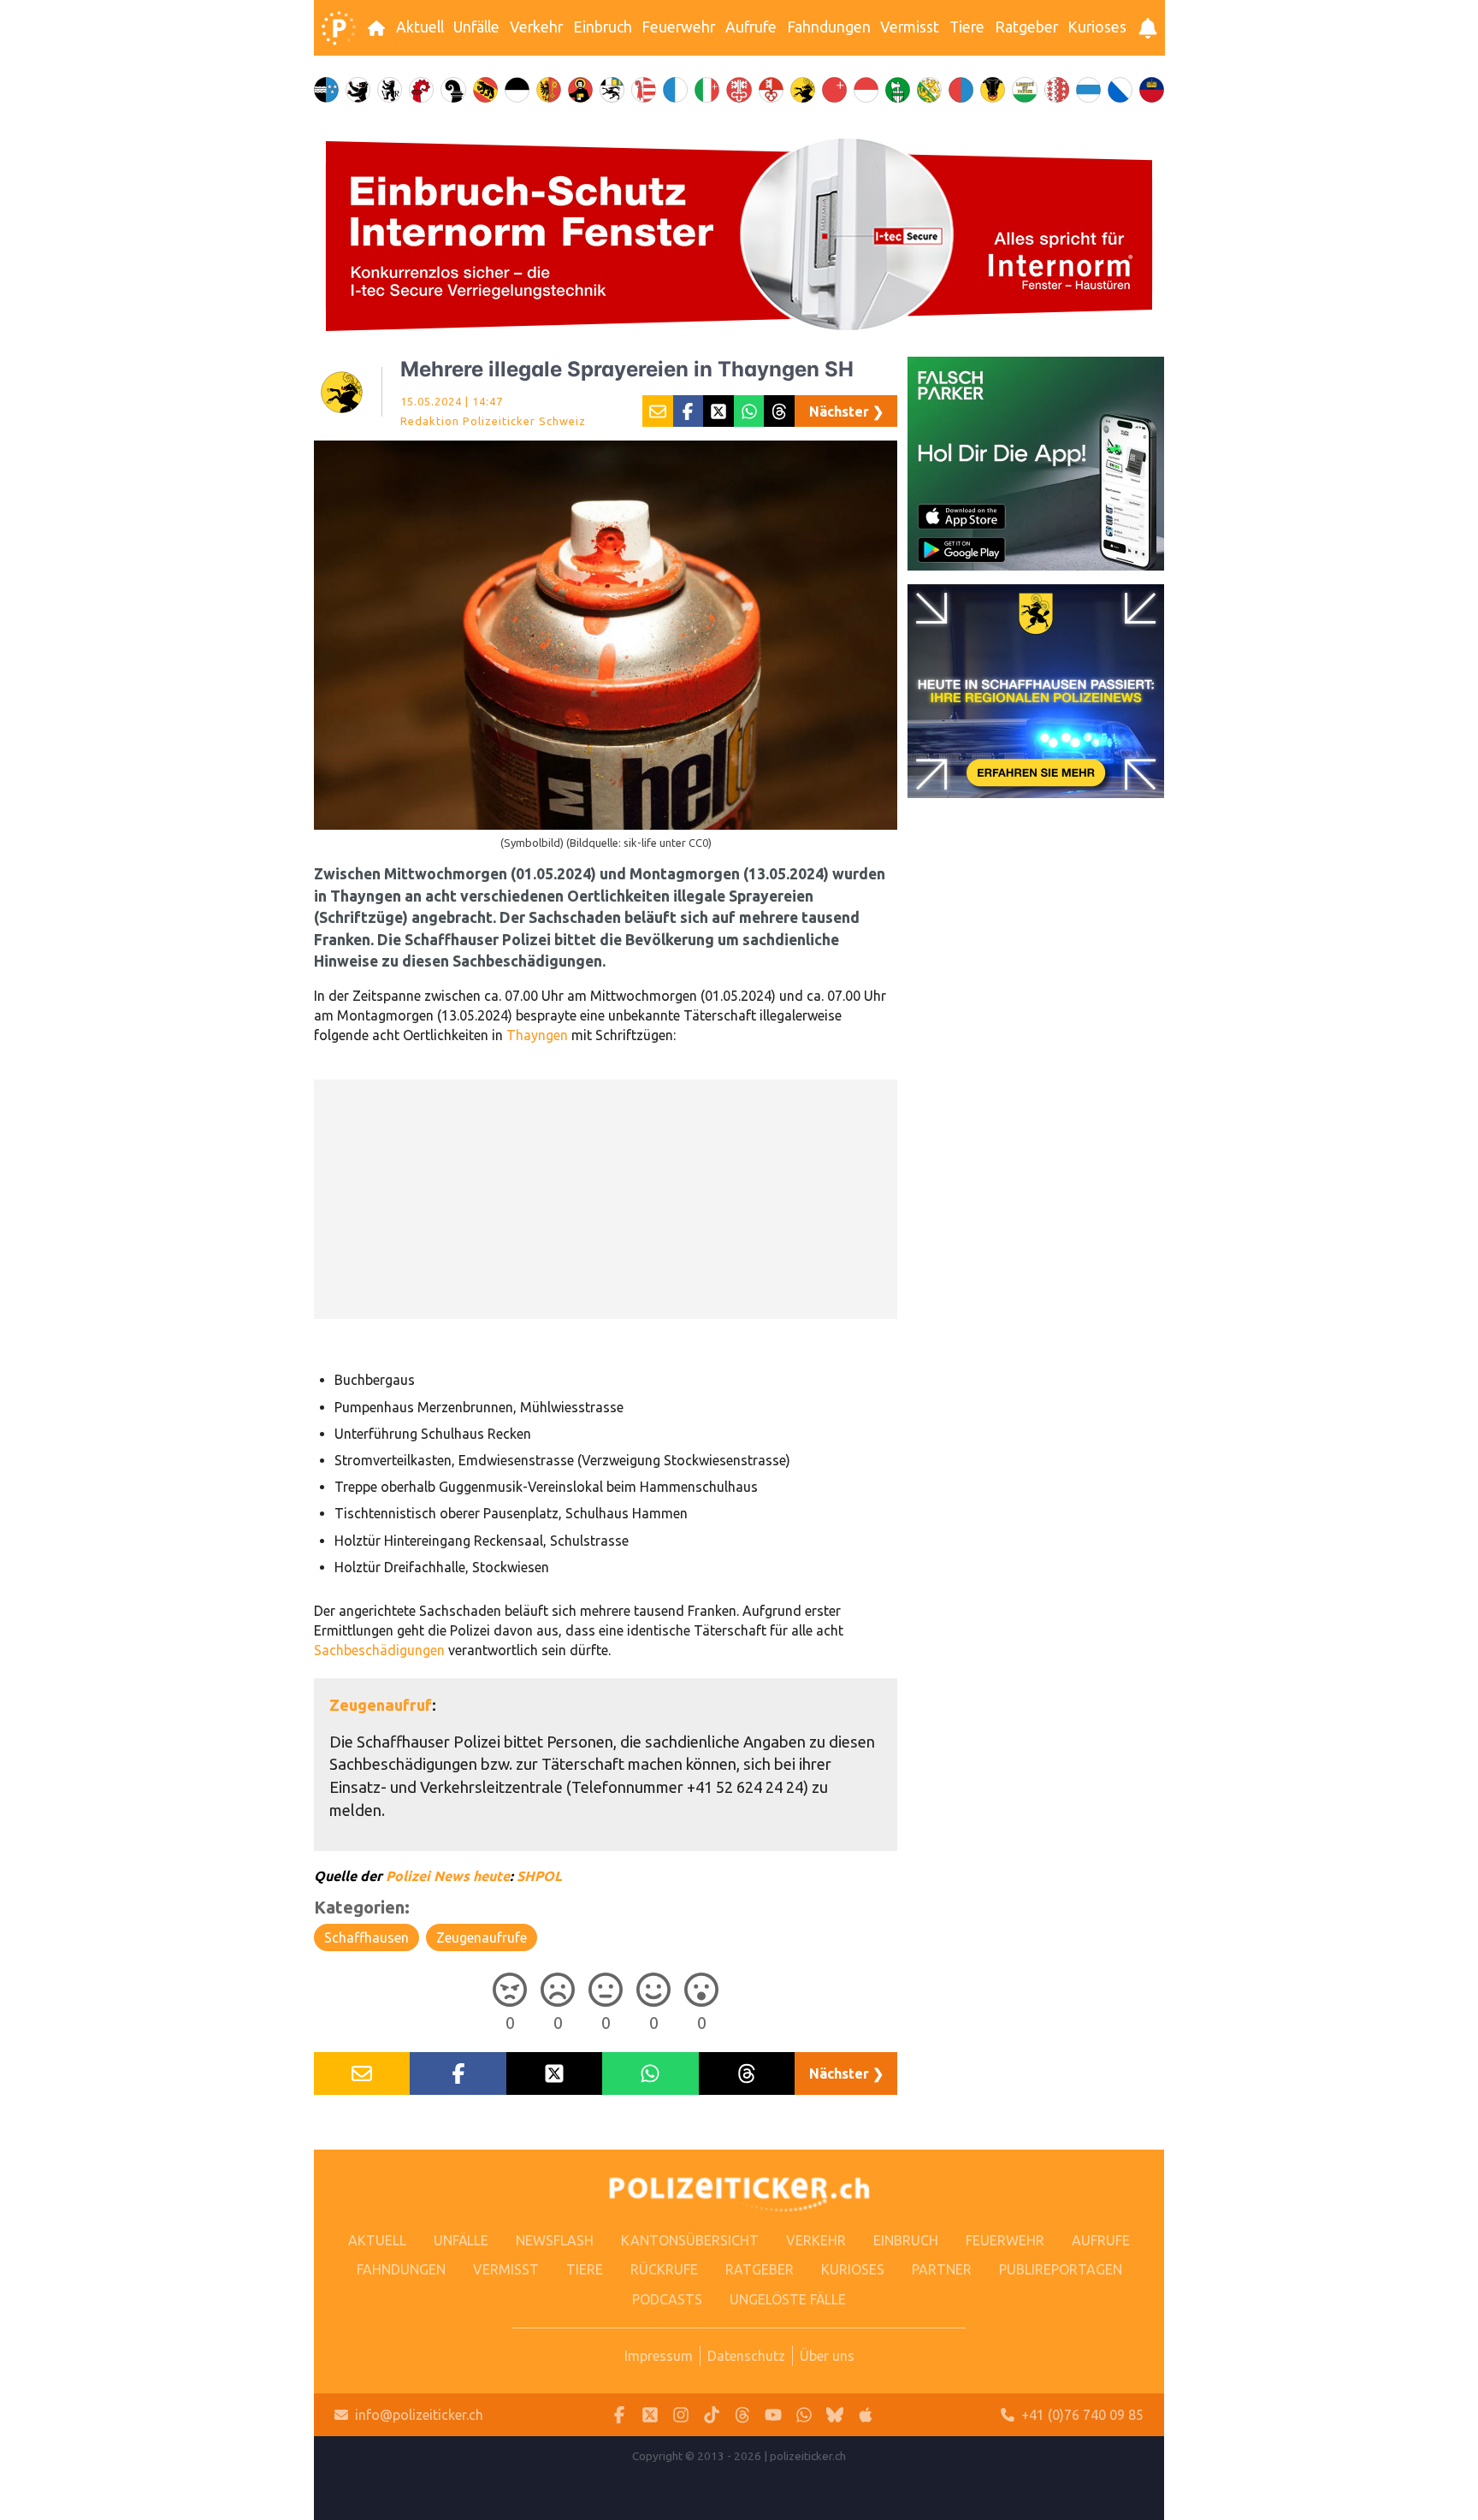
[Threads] (742, 2415)
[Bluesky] (835, 2415)
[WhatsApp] (804, 2415)
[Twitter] (650, 2415)
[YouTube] (773, 2415)
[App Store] (866, 2415)
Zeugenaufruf (381, 1705)
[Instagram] (681, 2415)
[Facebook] (619, 2415)
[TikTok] (712, 2415)
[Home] (339, 28)
